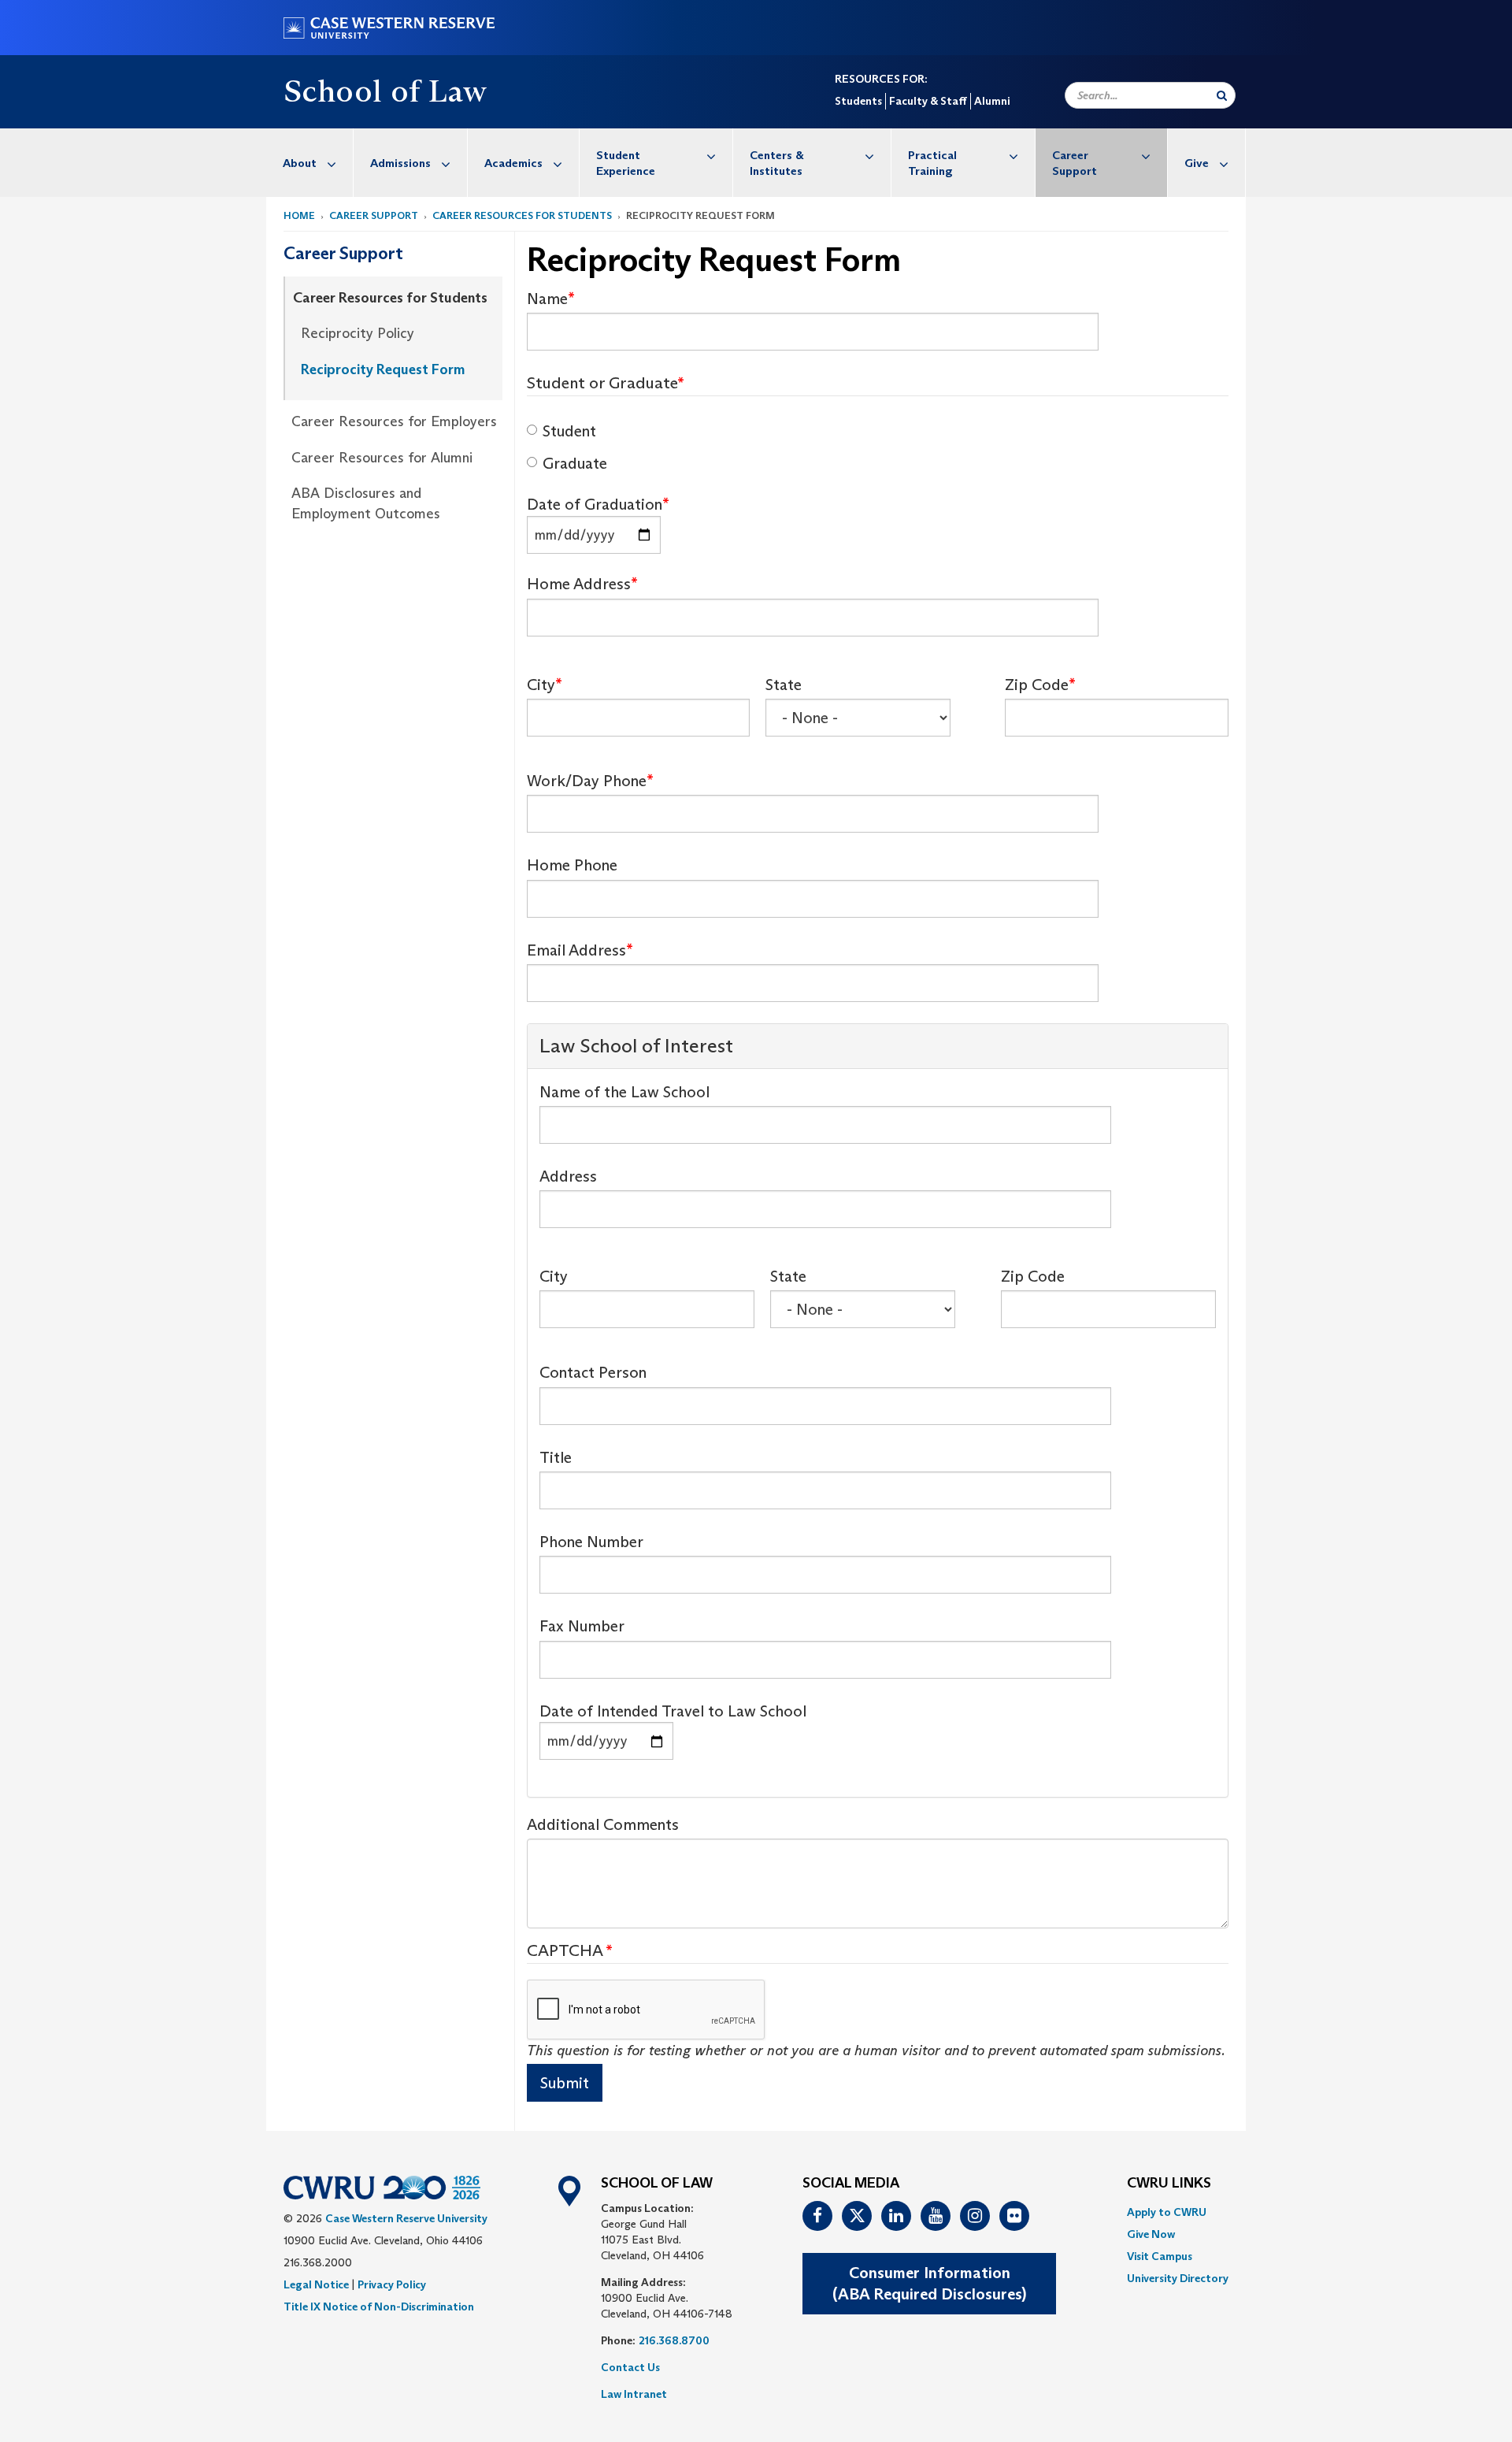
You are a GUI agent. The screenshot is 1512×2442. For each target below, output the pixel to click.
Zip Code (1037, 685)
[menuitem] (310, 163)
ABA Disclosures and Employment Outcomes (366, 503)
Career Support (1075, 163)
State (784, 685)
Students (858, 101)
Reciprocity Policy (358, 333)
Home (299, 215)
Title (556, 1457)
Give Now (1151, 2234)
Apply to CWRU (1167, 2212)
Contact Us (630, 2367)
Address (568, 1176)
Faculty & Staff (928, 101)
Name (547, 299)
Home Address (579, 584)
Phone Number (591, 1542)
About (300, 163)
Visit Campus (1160, 2256)
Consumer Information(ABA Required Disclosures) (929, 2283)
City (541, 685)
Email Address (576, 950)
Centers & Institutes (777, 163)
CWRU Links (1169, 2184)
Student (569, 431)
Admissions (400, 163)
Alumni (992, 101)
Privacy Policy (392, 2284)
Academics (513, 163)
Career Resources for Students (522, 215)
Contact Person (593, 1372)
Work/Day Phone (587, 781)
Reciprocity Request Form (383, 369)
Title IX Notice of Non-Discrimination (379, 2307)
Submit (565, 2083)
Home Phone (572, 865)
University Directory (1178, 2278)
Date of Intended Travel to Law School (673, 1711)
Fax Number (582, 1626)
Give (1197, 163)
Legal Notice (316, 2284)
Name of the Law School (624, 1092)
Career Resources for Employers (394, 421)
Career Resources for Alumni (382, 458)
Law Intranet (634, 2394)
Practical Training (932, 163)
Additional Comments (603, 1824)
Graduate (575, 463)
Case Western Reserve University (406, 2218)
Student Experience (626, 163)
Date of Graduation (595, 504)
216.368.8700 (674, 2340)
